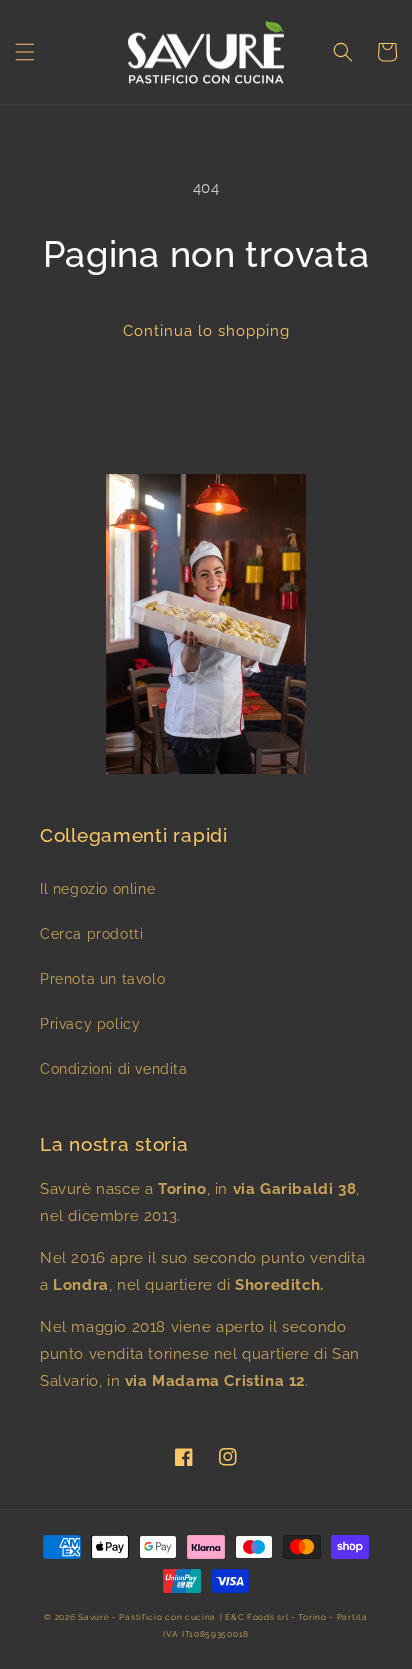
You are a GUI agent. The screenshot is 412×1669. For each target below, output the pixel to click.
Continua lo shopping (206, 331)
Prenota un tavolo (102, 979)
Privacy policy (90, 1024)
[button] (25, 52)
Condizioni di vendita (114, 1069)
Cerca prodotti (91, 934)
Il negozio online (97, 889)
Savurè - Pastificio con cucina (147, 1617)
